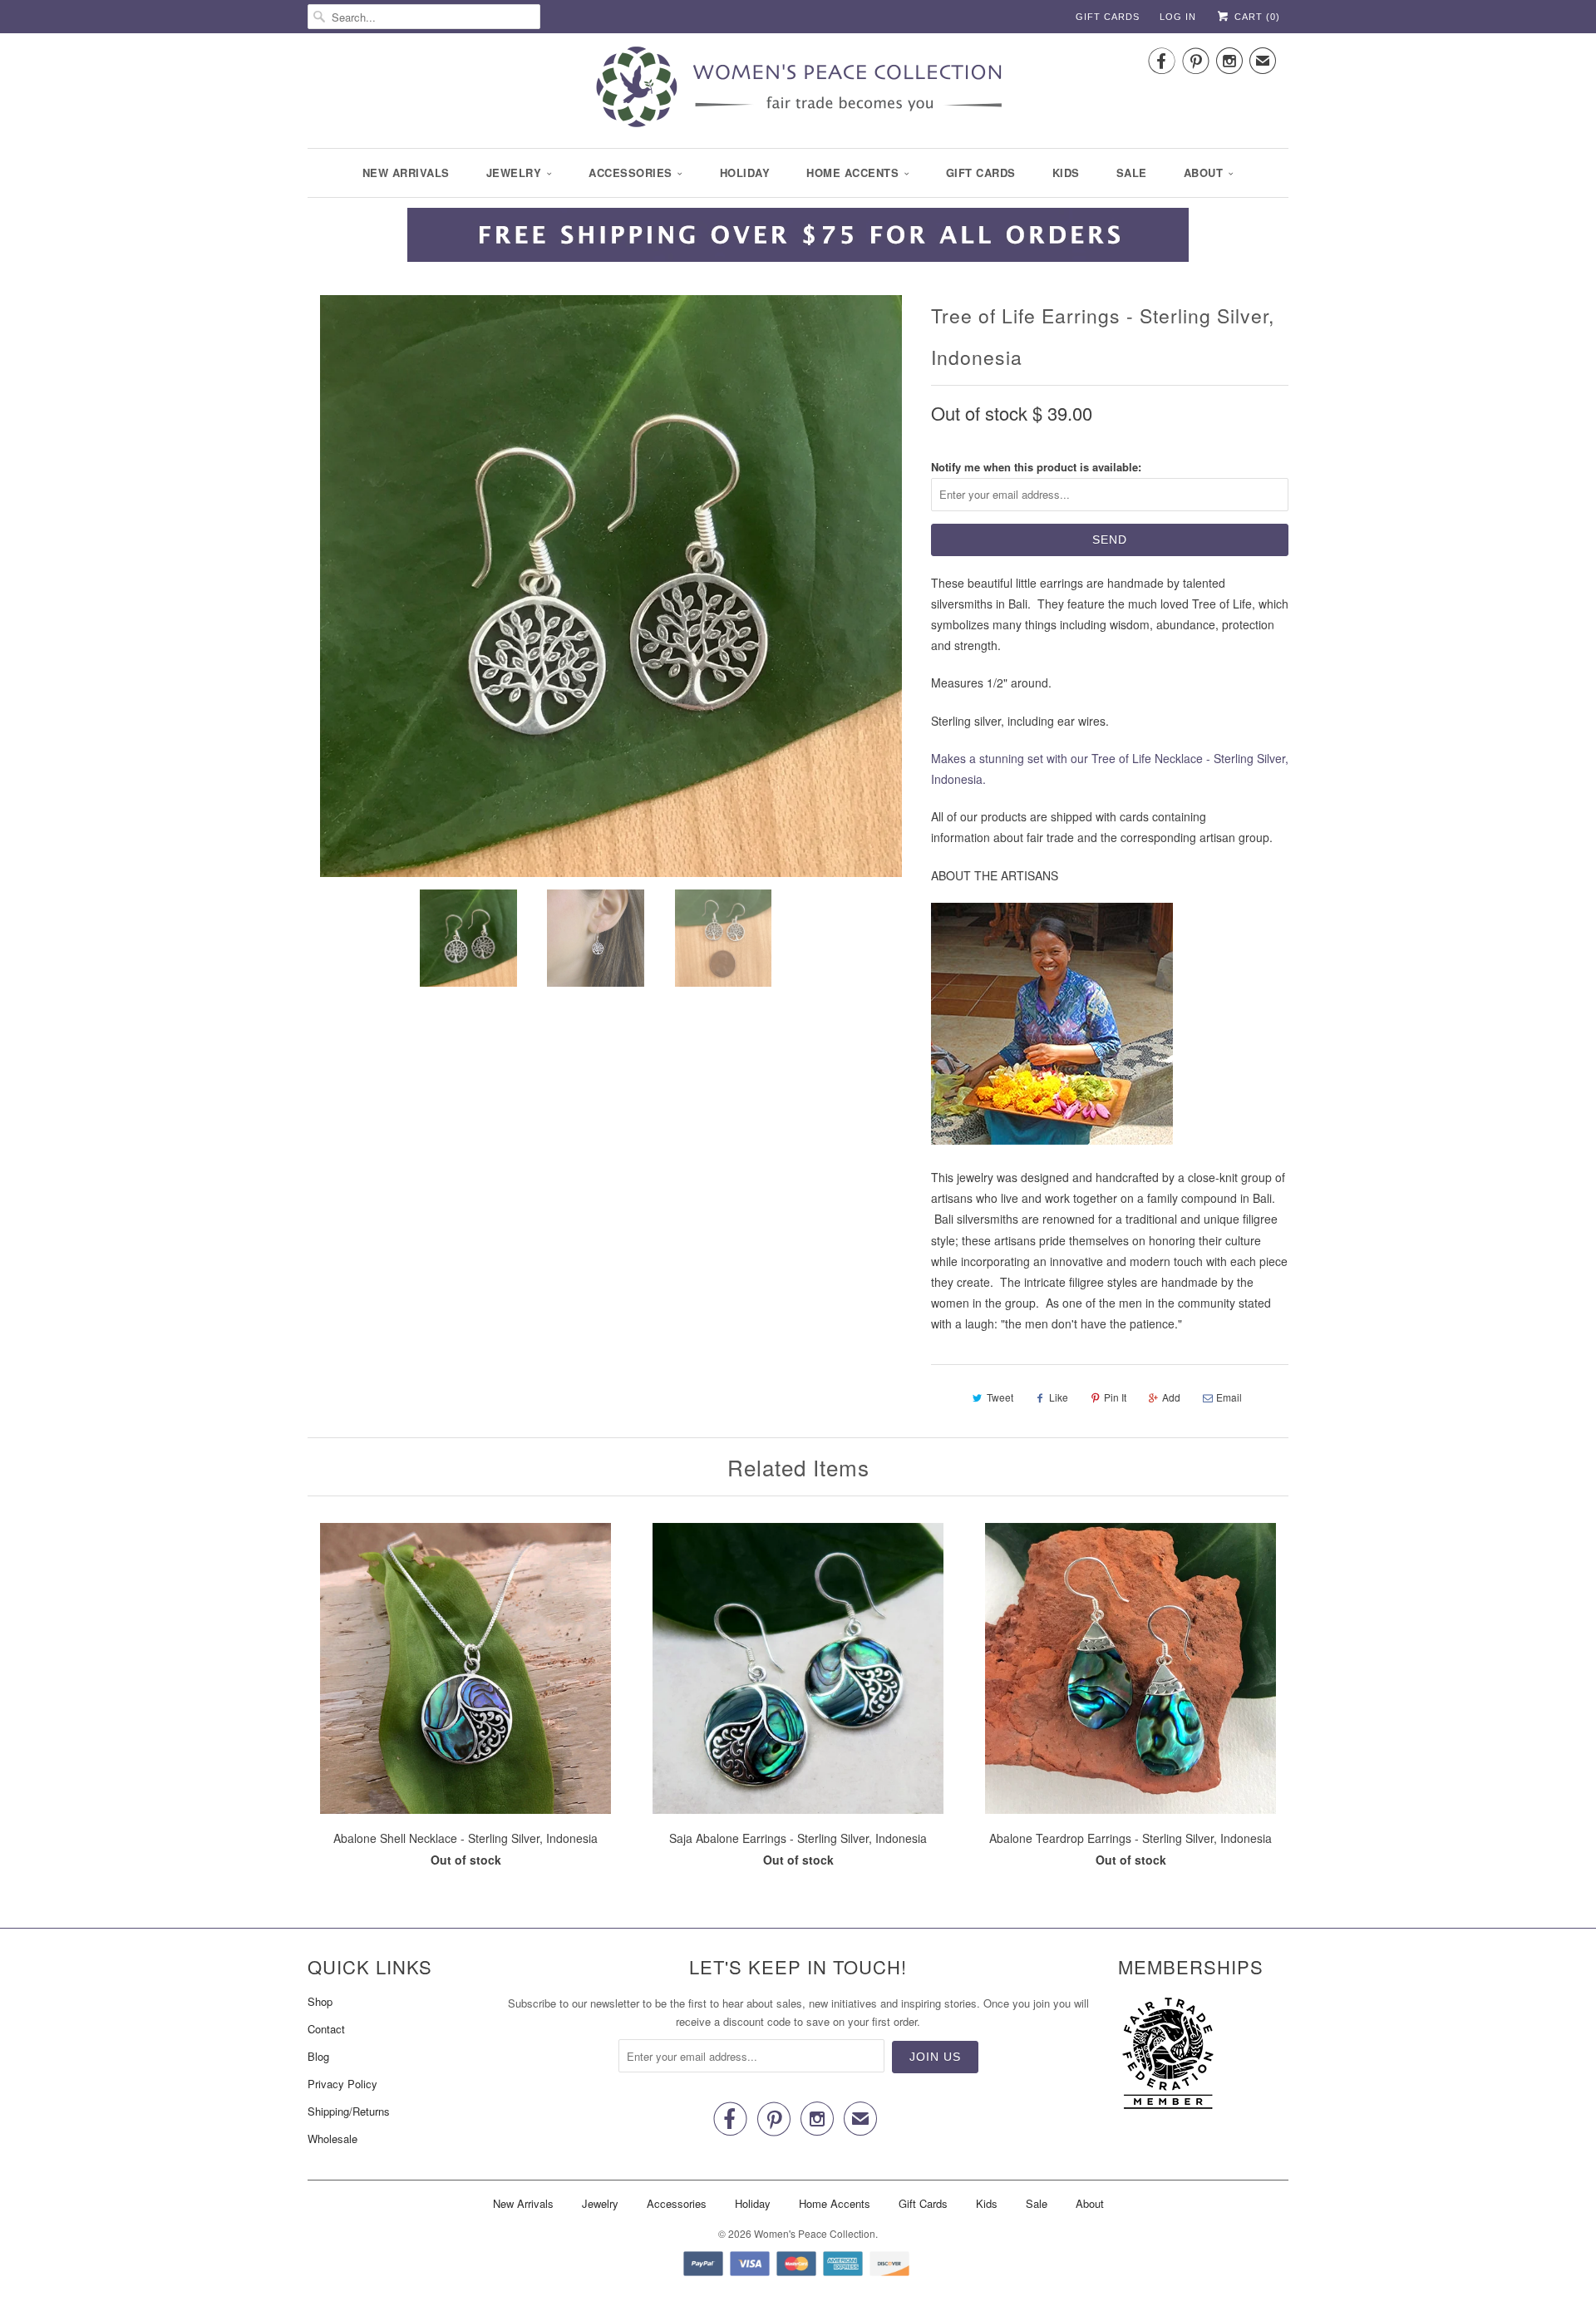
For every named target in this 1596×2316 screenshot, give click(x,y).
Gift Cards (1108, 17)
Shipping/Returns (349, 2111)
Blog (318, 2056)
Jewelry (514, 172)
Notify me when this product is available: (1036, 467)
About (1204, 172)
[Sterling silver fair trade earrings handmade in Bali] (611, 586)
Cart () (1256, 17)
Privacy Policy (342, 2084)
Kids (1066, 172)
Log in (1178, 17)
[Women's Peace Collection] (798, 89)
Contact (326, 2029)
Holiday (745, 172)
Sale (1132, 172)
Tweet (1000, 1397)
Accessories (631, 172)
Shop (320, 2001)
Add (1171, 1397)
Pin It (1115, 1397)
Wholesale (332, 2139)
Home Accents (852, 172)
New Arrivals (406, 172)
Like (1059, 1397)
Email (1229, 1397)
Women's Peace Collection (815, 2233)
